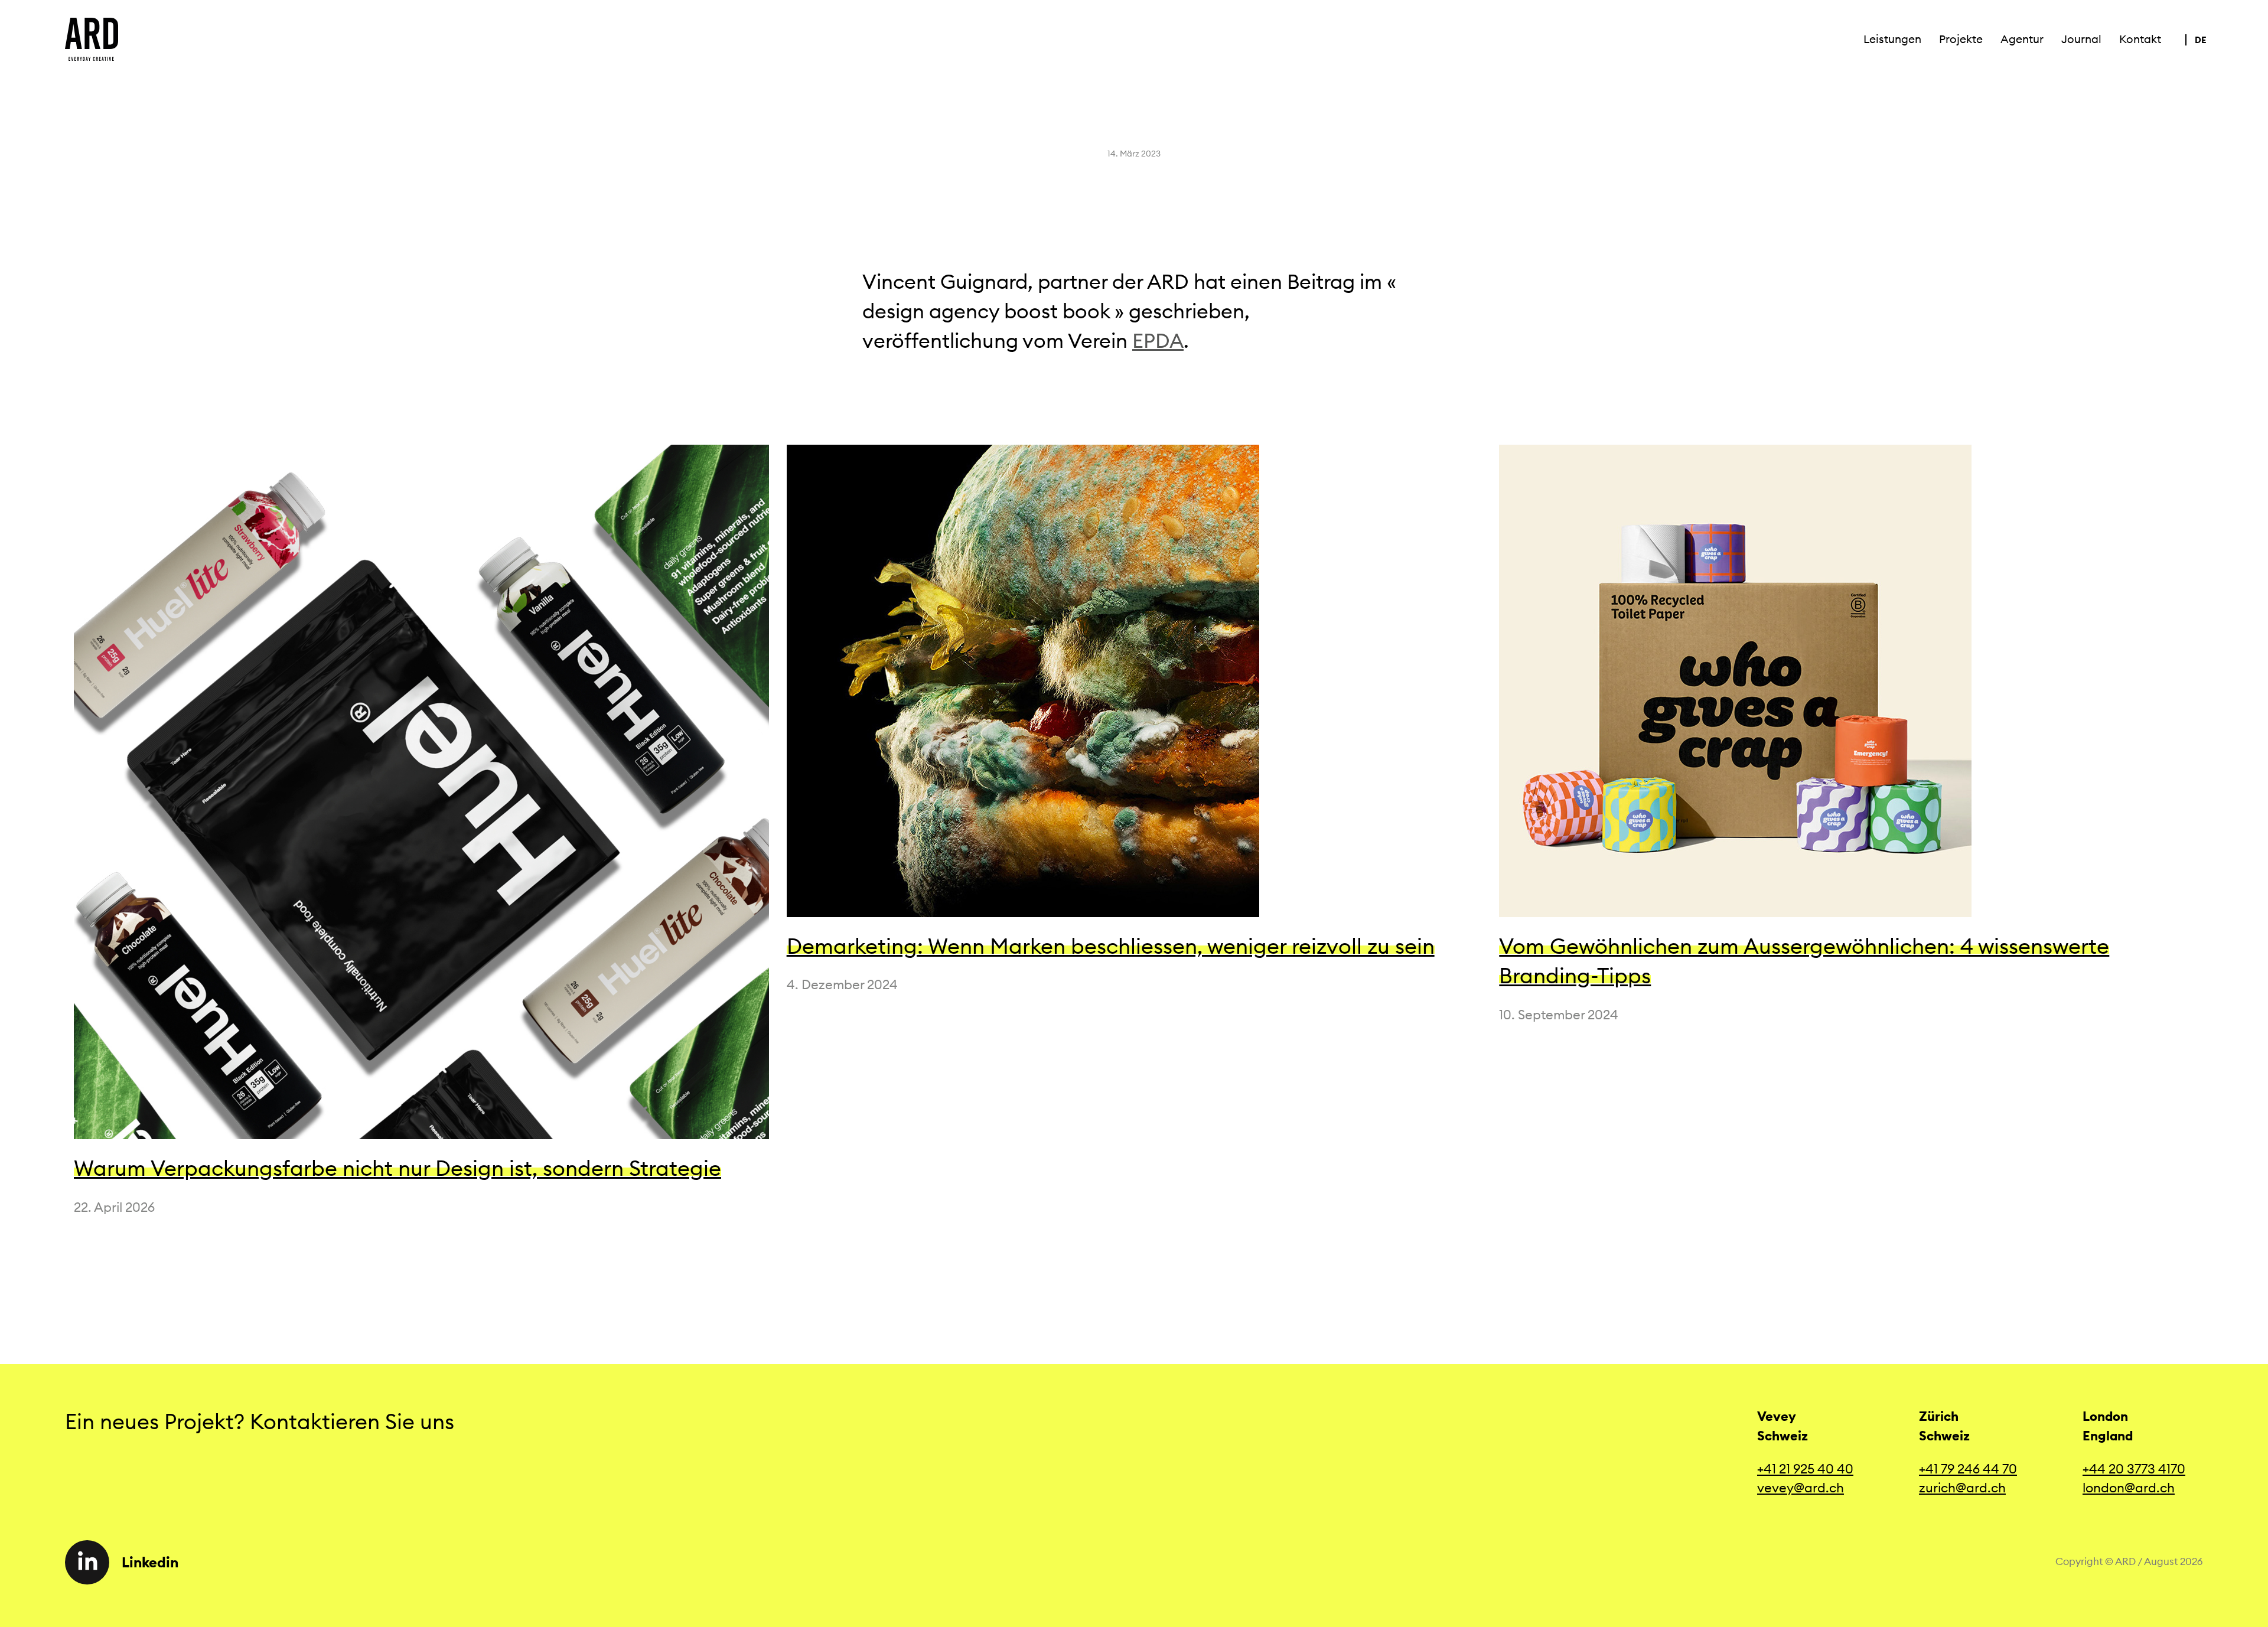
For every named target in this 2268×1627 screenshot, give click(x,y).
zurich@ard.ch (1962, 1488)
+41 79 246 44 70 (1968, 1469)
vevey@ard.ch (1801, 1488)
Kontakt (2140, 39)
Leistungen (1892, 39)
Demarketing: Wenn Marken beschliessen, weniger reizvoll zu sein (1111, 946)
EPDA (1158, 340)
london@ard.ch (2129, 1488)
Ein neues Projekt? (157, 1421)
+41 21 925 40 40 (1805, 1469)
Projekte (1961, 39)
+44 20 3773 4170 (2134, 1469)
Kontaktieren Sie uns (357, 1421)
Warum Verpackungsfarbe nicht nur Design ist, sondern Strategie (397, 1168)
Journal (2081, 39)
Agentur (2022, 39)
